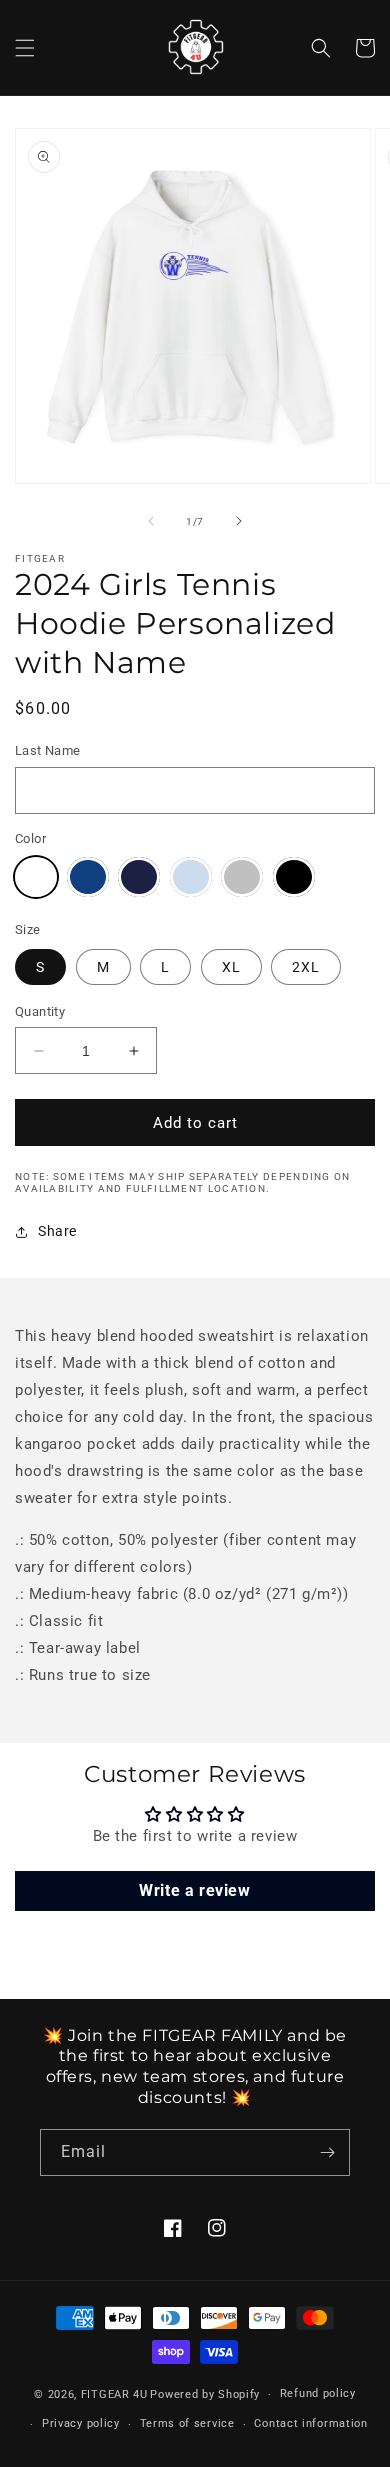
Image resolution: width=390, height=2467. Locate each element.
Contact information (310, 2423)
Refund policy (318, 2393)
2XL (306, 967)
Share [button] (57, 1231)
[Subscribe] (327, 2152)
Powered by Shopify (205, 2394)
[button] (25, 48)
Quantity (40, 1011)
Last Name (48, 750)
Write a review (194, 1890)
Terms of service (187, 2423)
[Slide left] (151, 521)
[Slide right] (239, 521)
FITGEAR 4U (114, 2394)
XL (231, 967)
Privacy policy (81, 2423)
